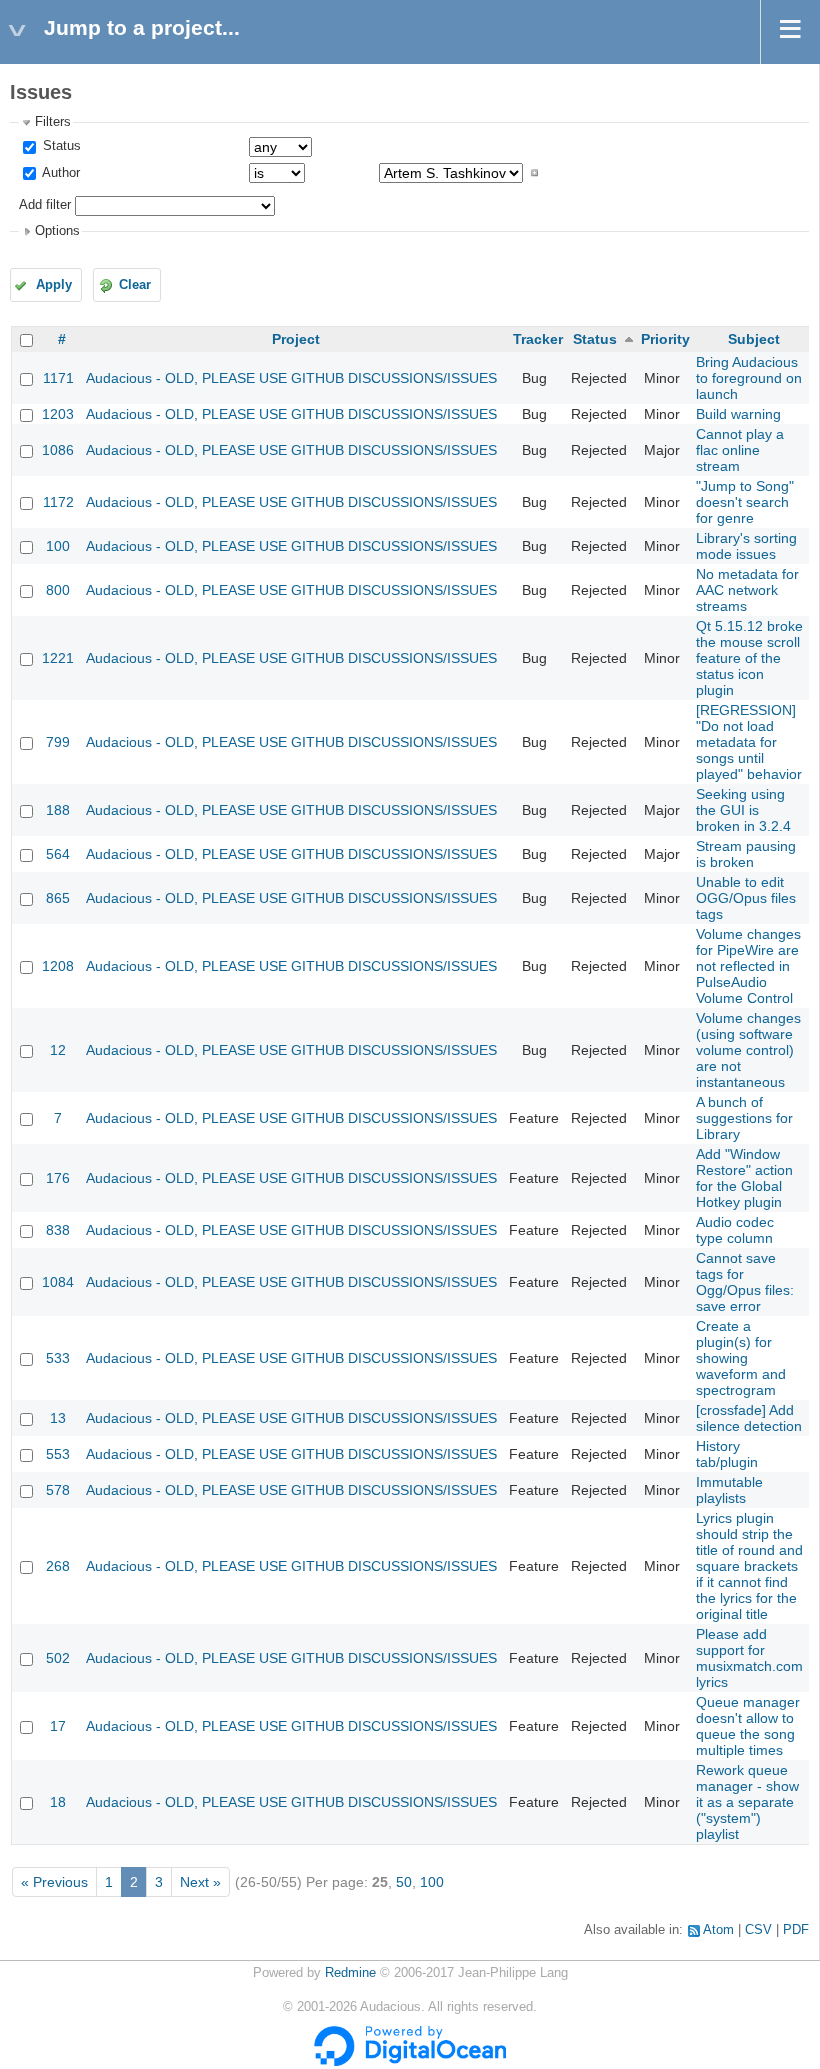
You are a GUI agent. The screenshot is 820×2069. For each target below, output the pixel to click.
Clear (135, 285)
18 (58, 1802)
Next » (200, 1882)
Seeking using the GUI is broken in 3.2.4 (743, 810)
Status (60, 146)
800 (58, 590)
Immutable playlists (729, 1490)
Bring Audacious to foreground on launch (749, 378)
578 (58, 1490)
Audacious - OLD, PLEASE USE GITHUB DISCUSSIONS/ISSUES (291, 378)
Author (59, 173)
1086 (58, 450)
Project (296, 339)
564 (58, 854)
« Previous (54, 1882)
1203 (58, 414)
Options (57, 231)
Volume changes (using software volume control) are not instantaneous (748, 1050)
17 (58, 1726)
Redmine (350, 1973)
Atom (718, 1930)
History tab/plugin (727, 1454)
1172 (58, 502)
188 (58, 810)
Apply (54, 285)
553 (58, 1454)
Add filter (45, 205)
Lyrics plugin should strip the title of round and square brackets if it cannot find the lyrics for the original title (749, 1566)
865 (58, 898)
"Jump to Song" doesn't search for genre (745, 502)
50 (404, 1882)
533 (58, 1358)
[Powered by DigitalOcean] (410, 2062)
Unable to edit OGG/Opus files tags (746, 898)
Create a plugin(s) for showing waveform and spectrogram (741, 1358)
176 (58, 1178)
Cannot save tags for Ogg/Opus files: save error (745, 1282)
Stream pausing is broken (746, 854)
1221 (58, 658)
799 (58, 742)
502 (58, 1658)
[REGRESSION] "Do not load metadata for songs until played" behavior (749, 742)
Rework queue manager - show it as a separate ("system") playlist (747, 1802)
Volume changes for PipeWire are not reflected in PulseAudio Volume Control (748, 966)
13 (58, 1418)
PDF (796, 1930)
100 (58, 546)
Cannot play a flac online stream (740, 450)
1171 (58, 378)
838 (58, 1230)
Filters (53, 122)
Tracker (538, 339)
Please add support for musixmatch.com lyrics (749, 1658)
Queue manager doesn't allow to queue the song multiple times (748, 1726)
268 (58, 1566)
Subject (754, 339)
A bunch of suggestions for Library (744, 1118)
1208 (58, 966)
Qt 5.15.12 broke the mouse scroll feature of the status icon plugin (749, 658)
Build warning (738, 414)
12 (58, 1050)
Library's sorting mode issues (746, 546)
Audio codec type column (735, 1230)
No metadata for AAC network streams (747, 590)
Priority (665, 339)
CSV (758, 1930)
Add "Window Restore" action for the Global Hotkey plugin (744, 1178)
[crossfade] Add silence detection (749, 1418)
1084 (58, 1282)
